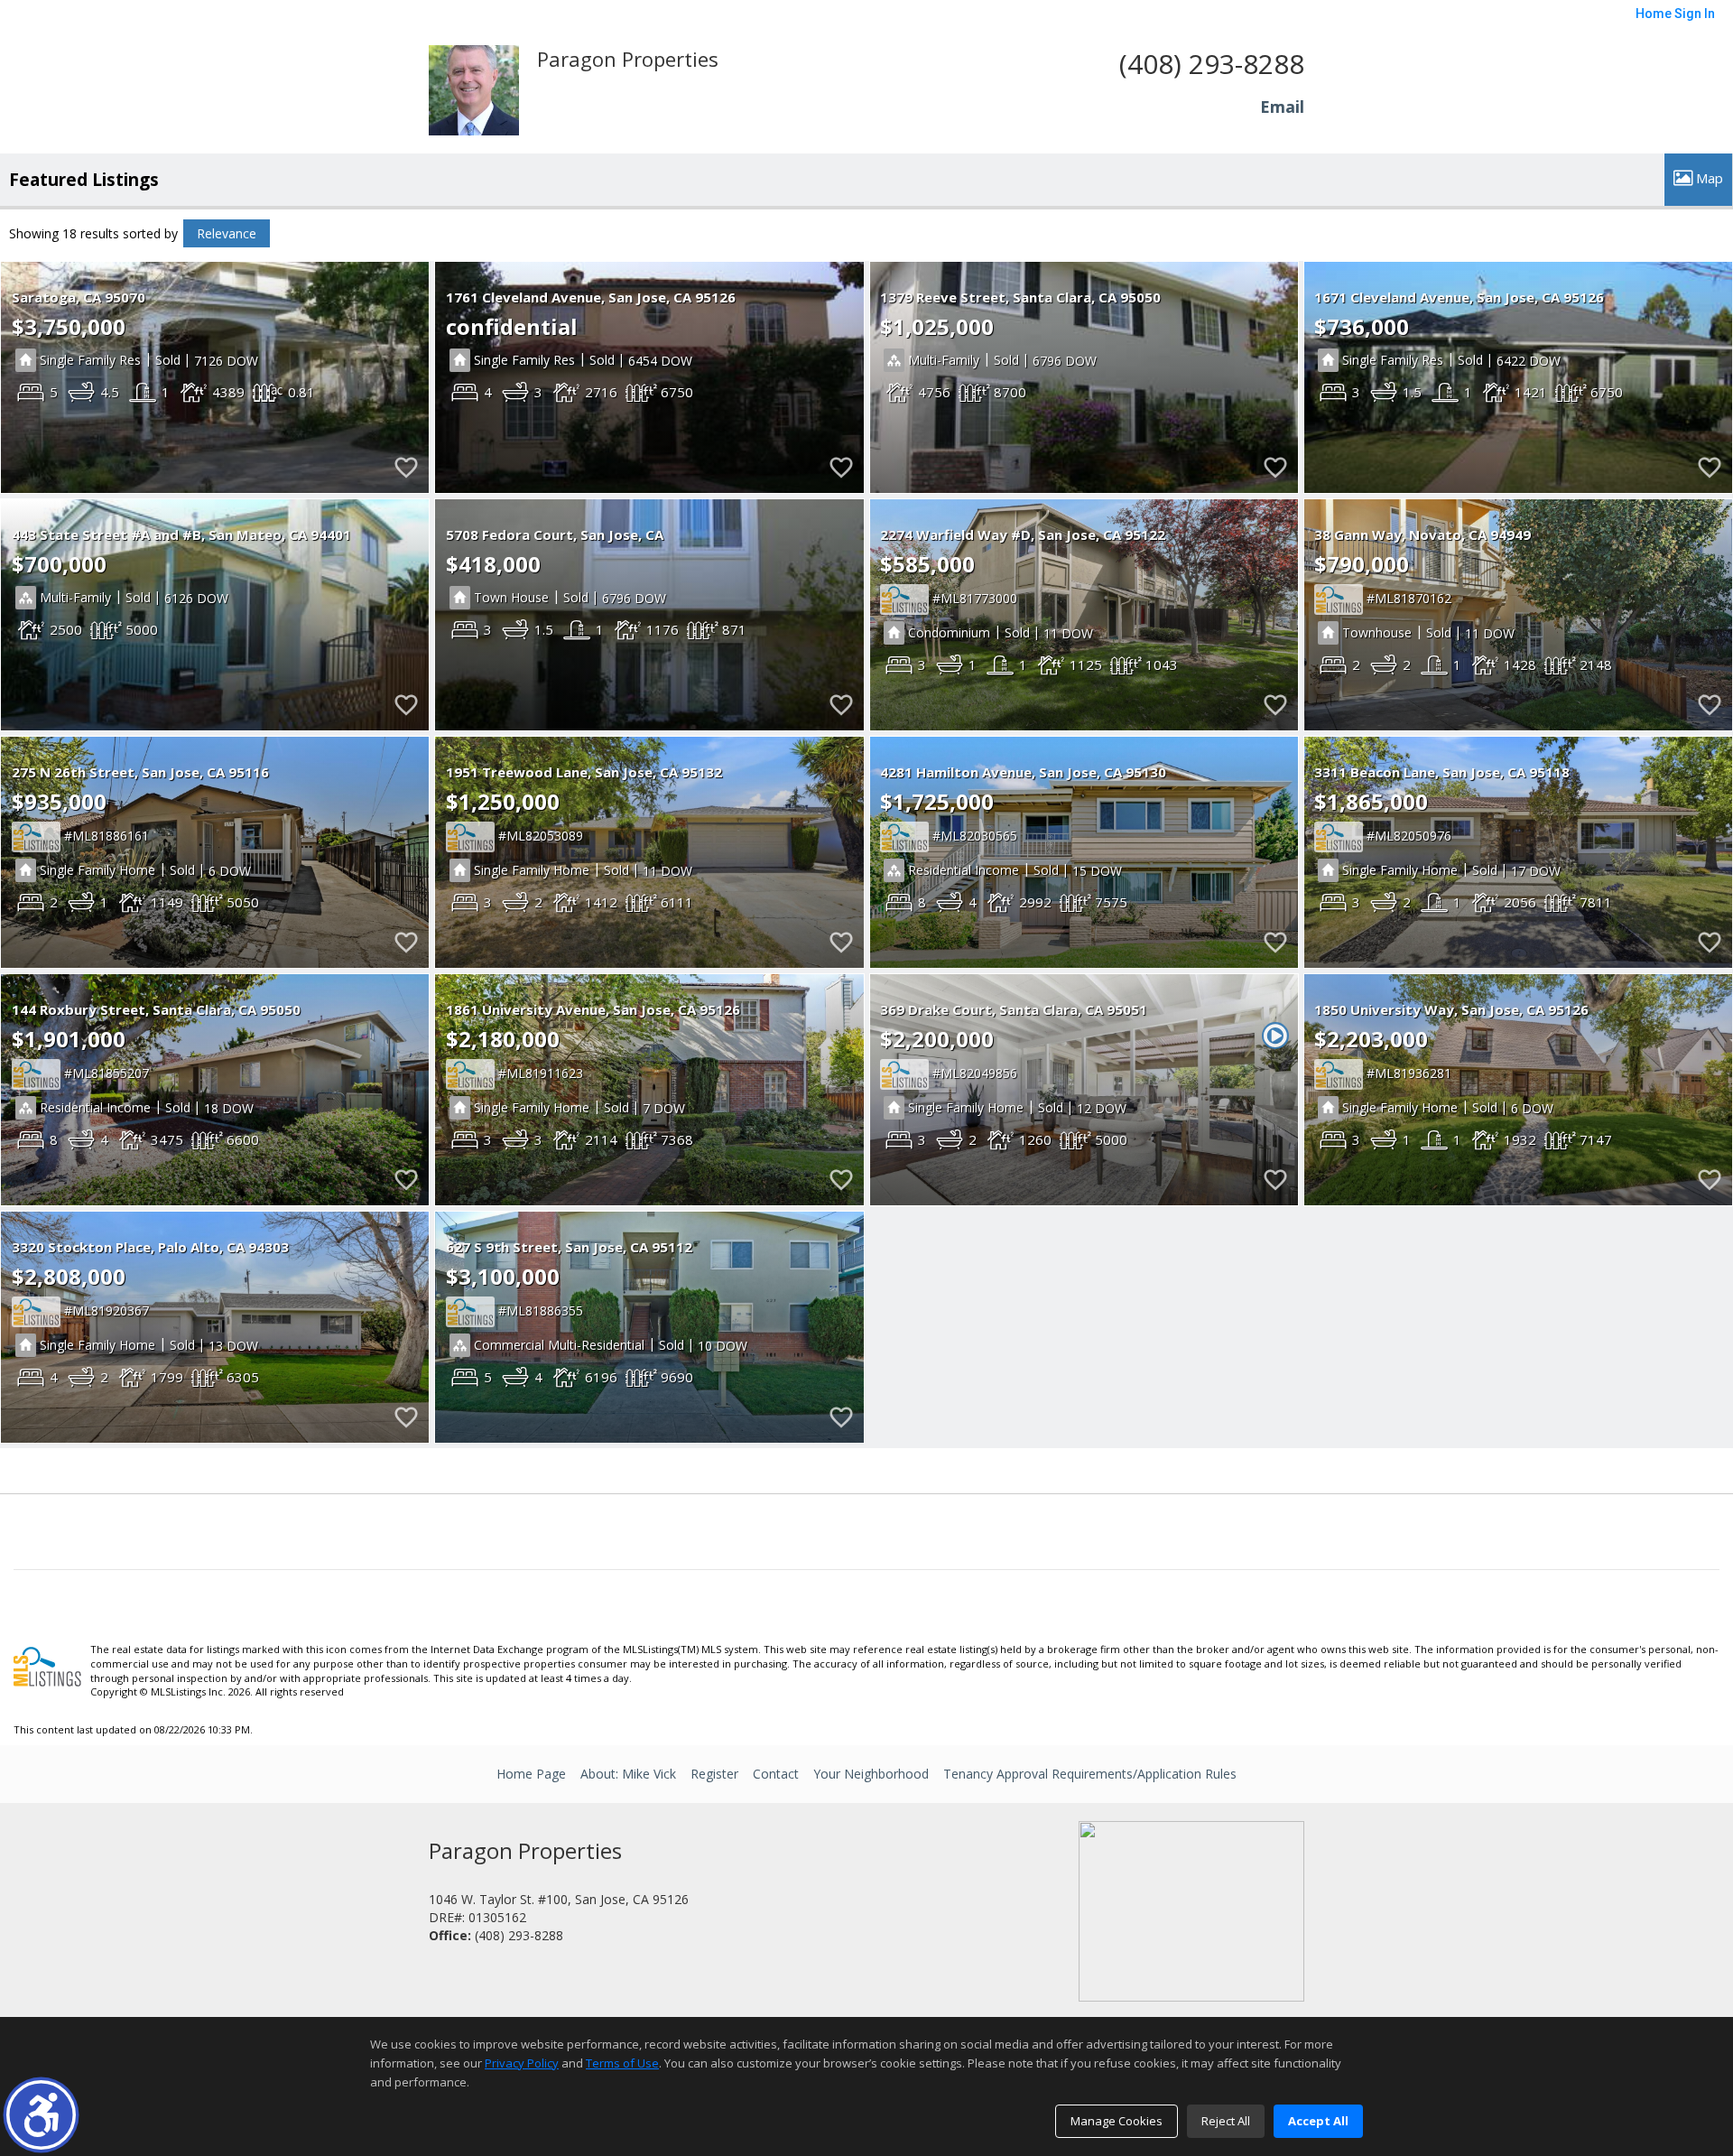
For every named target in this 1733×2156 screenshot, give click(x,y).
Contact (776, 1774)
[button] (41, 2115)
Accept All (1318, 2121)
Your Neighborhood (871, 1774)
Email (1282, 107)
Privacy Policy (522, 2063)
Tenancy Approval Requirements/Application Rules (1090, 1774)
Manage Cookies (1117, 2121)
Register (714, 1774)
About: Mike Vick (628, 1774)
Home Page (531, 1774)
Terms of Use (622, 2063)
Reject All (1226, 2121)
